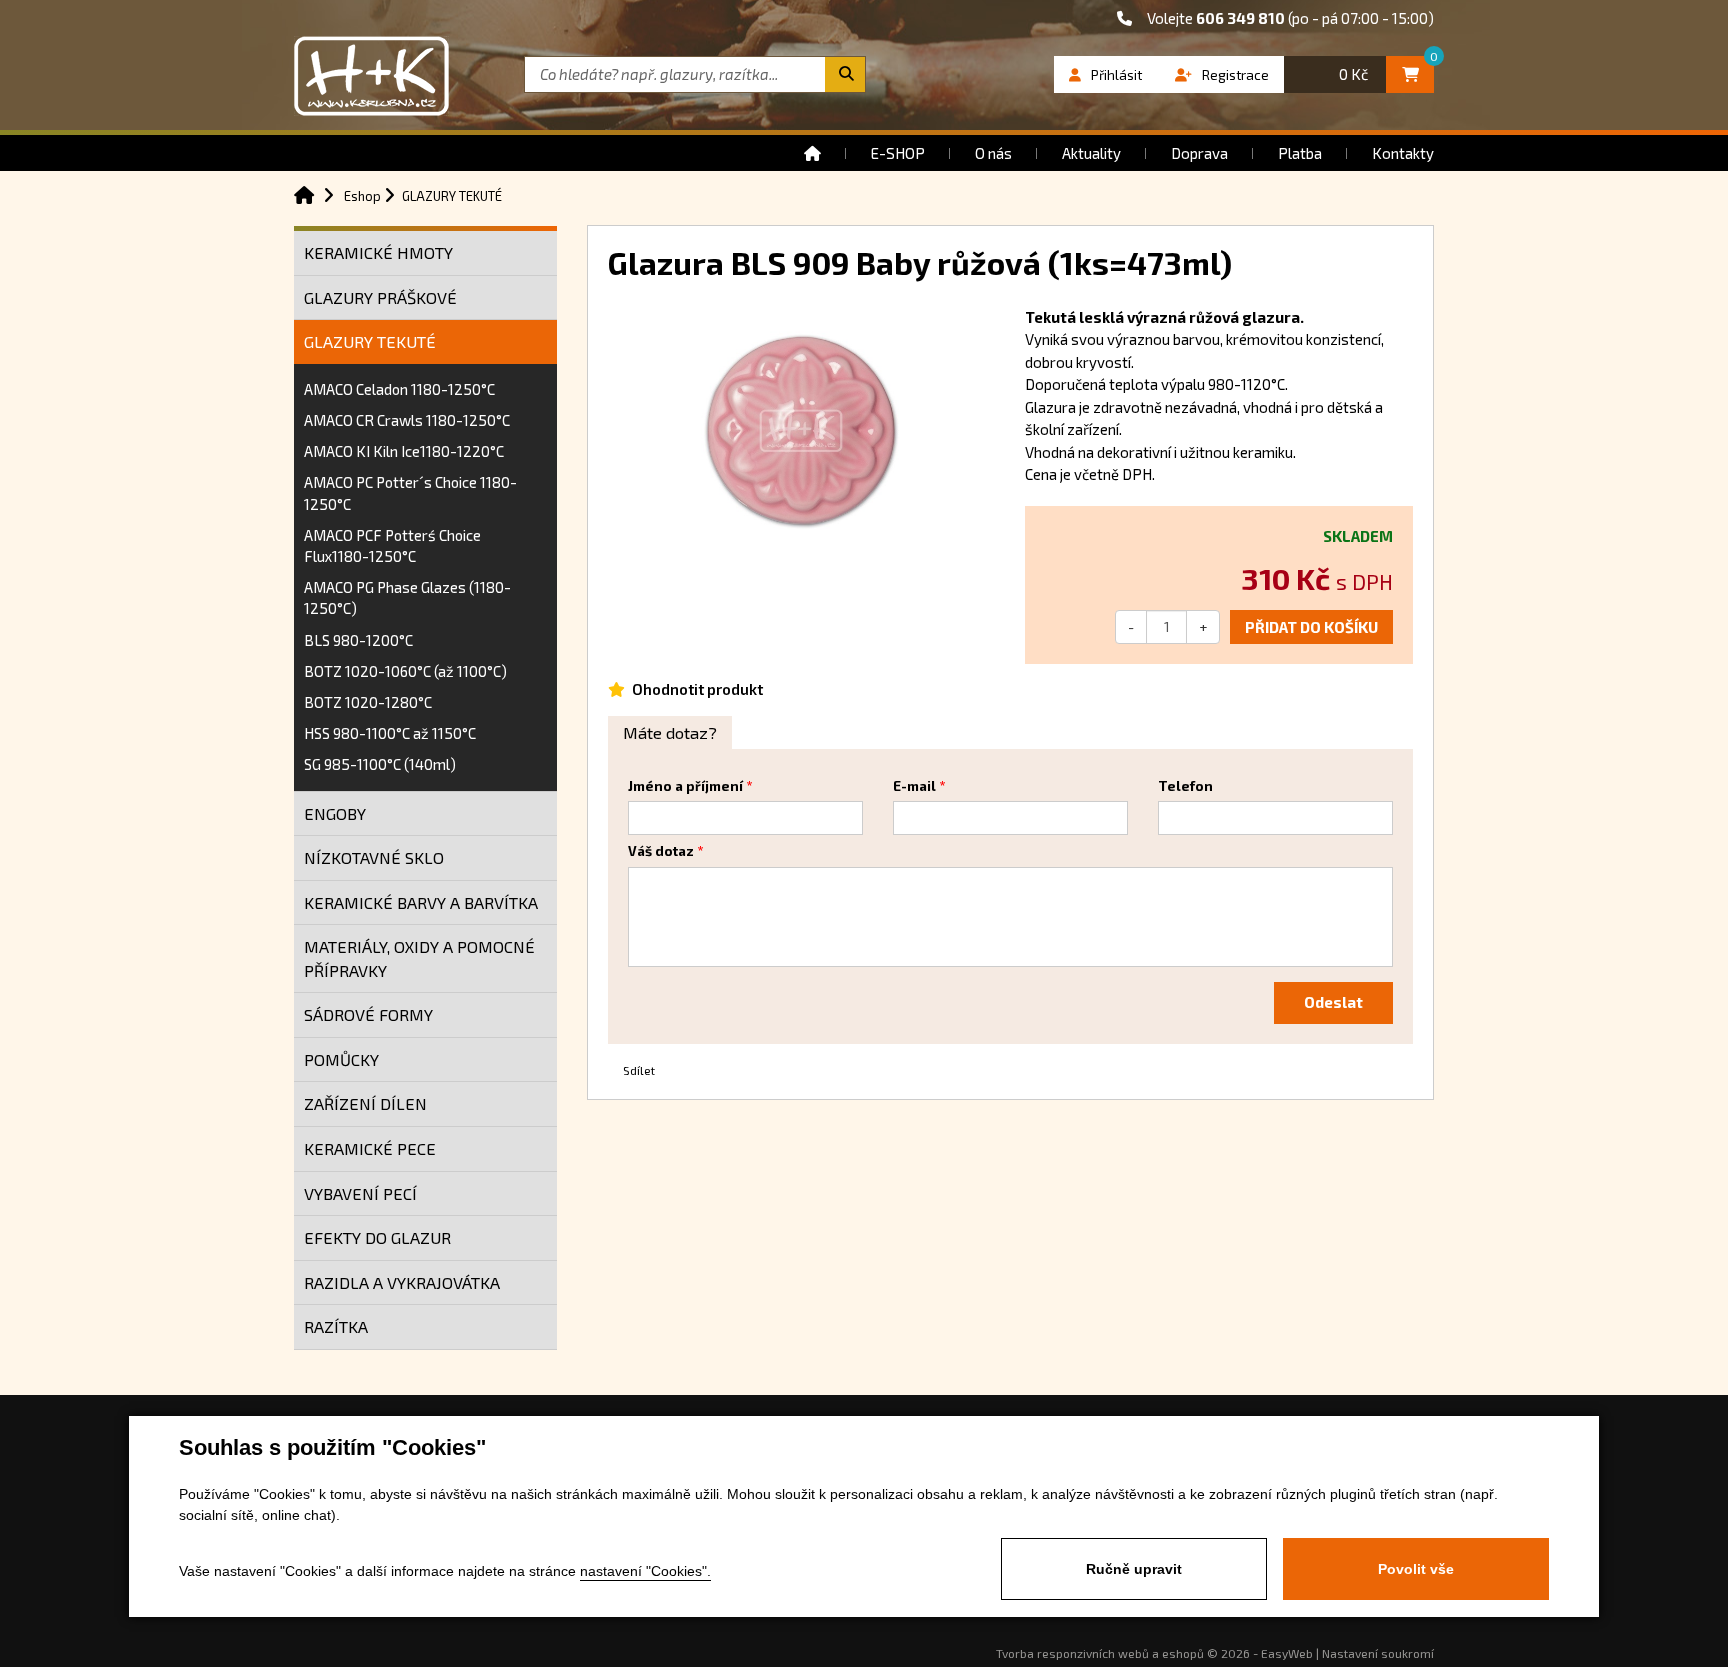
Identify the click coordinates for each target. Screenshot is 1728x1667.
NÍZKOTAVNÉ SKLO (374, 857)
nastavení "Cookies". (645, 1571)
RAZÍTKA (336, 1326)
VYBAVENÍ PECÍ (360, 1193)
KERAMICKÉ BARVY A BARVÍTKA (421, 902)
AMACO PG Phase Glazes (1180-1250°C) (407, 597)
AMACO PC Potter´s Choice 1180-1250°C (410, 492)
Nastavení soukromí (1378, 1653)
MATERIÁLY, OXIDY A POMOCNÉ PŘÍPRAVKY (419, 958)
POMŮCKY (341, 1059)
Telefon (1185, 786)
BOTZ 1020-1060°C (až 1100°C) (405, 671)
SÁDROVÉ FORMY (368, 1014)
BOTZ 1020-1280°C (368, 702)
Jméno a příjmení (685, 786)
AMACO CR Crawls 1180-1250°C (407, 420)
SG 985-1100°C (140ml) (380, 764)
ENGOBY (335, 813)
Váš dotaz (661, 851)
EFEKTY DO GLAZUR (377, 1237)
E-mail (914, 786)
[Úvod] (812, 153)
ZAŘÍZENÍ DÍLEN (365, 1103)
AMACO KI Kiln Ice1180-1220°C (404, 451)
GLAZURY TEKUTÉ (370, 341)
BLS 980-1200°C (358, 640)
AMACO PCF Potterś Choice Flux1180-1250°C (392, 545)
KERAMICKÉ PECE (370, 1148)
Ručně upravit (1134, 1569)
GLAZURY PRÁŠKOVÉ (380, 297)
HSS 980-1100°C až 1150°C (390, 733)
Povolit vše (1416, 1569)
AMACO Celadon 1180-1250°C (399, 389)
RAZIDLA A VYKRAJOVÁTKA (402, 1282)
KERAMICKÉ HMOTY (378, 252)
